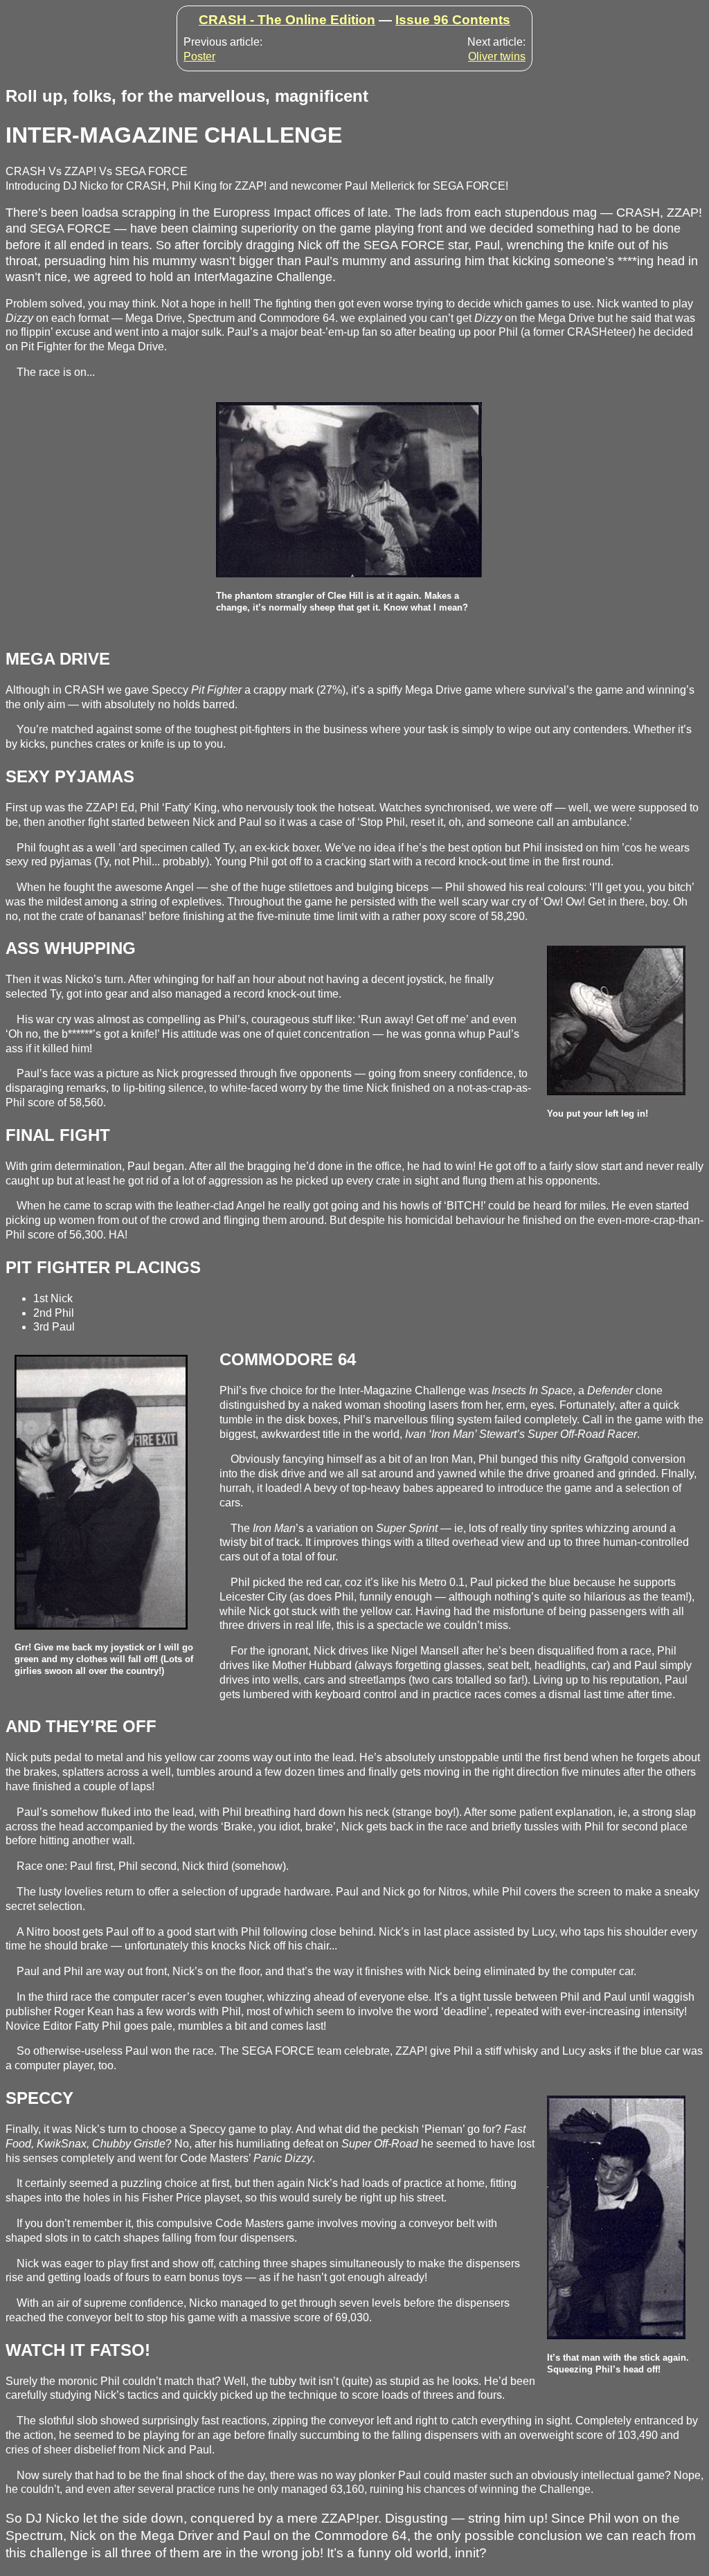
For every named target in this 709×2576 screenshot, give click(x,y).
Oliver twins (497, 56)
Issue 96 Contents (453, 20)
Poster (199, 56)
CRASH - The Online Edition (287, 20)
